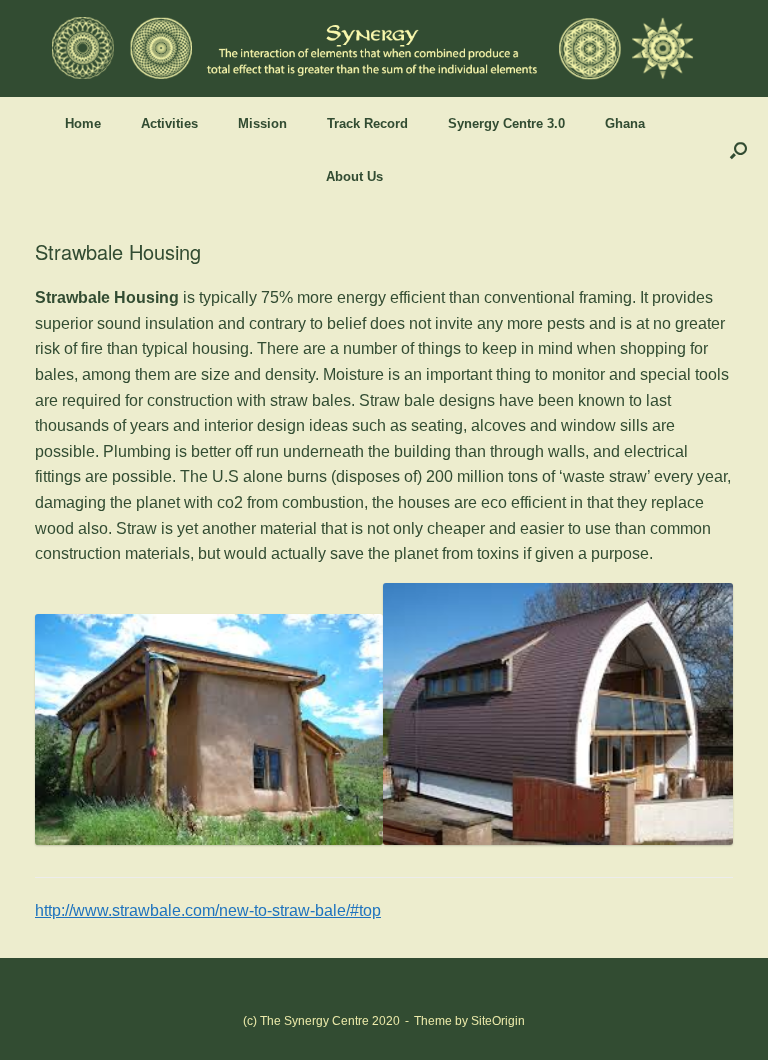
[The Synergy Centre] (371, 48)
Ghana (625, 123)
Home (83, 123)
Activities (169, 123)
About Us (354, 176)
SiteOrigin (498, 1021)
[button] (738, 150)
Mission (262, 123)
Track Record (367, 123)
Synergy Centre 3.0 (506, 123)
